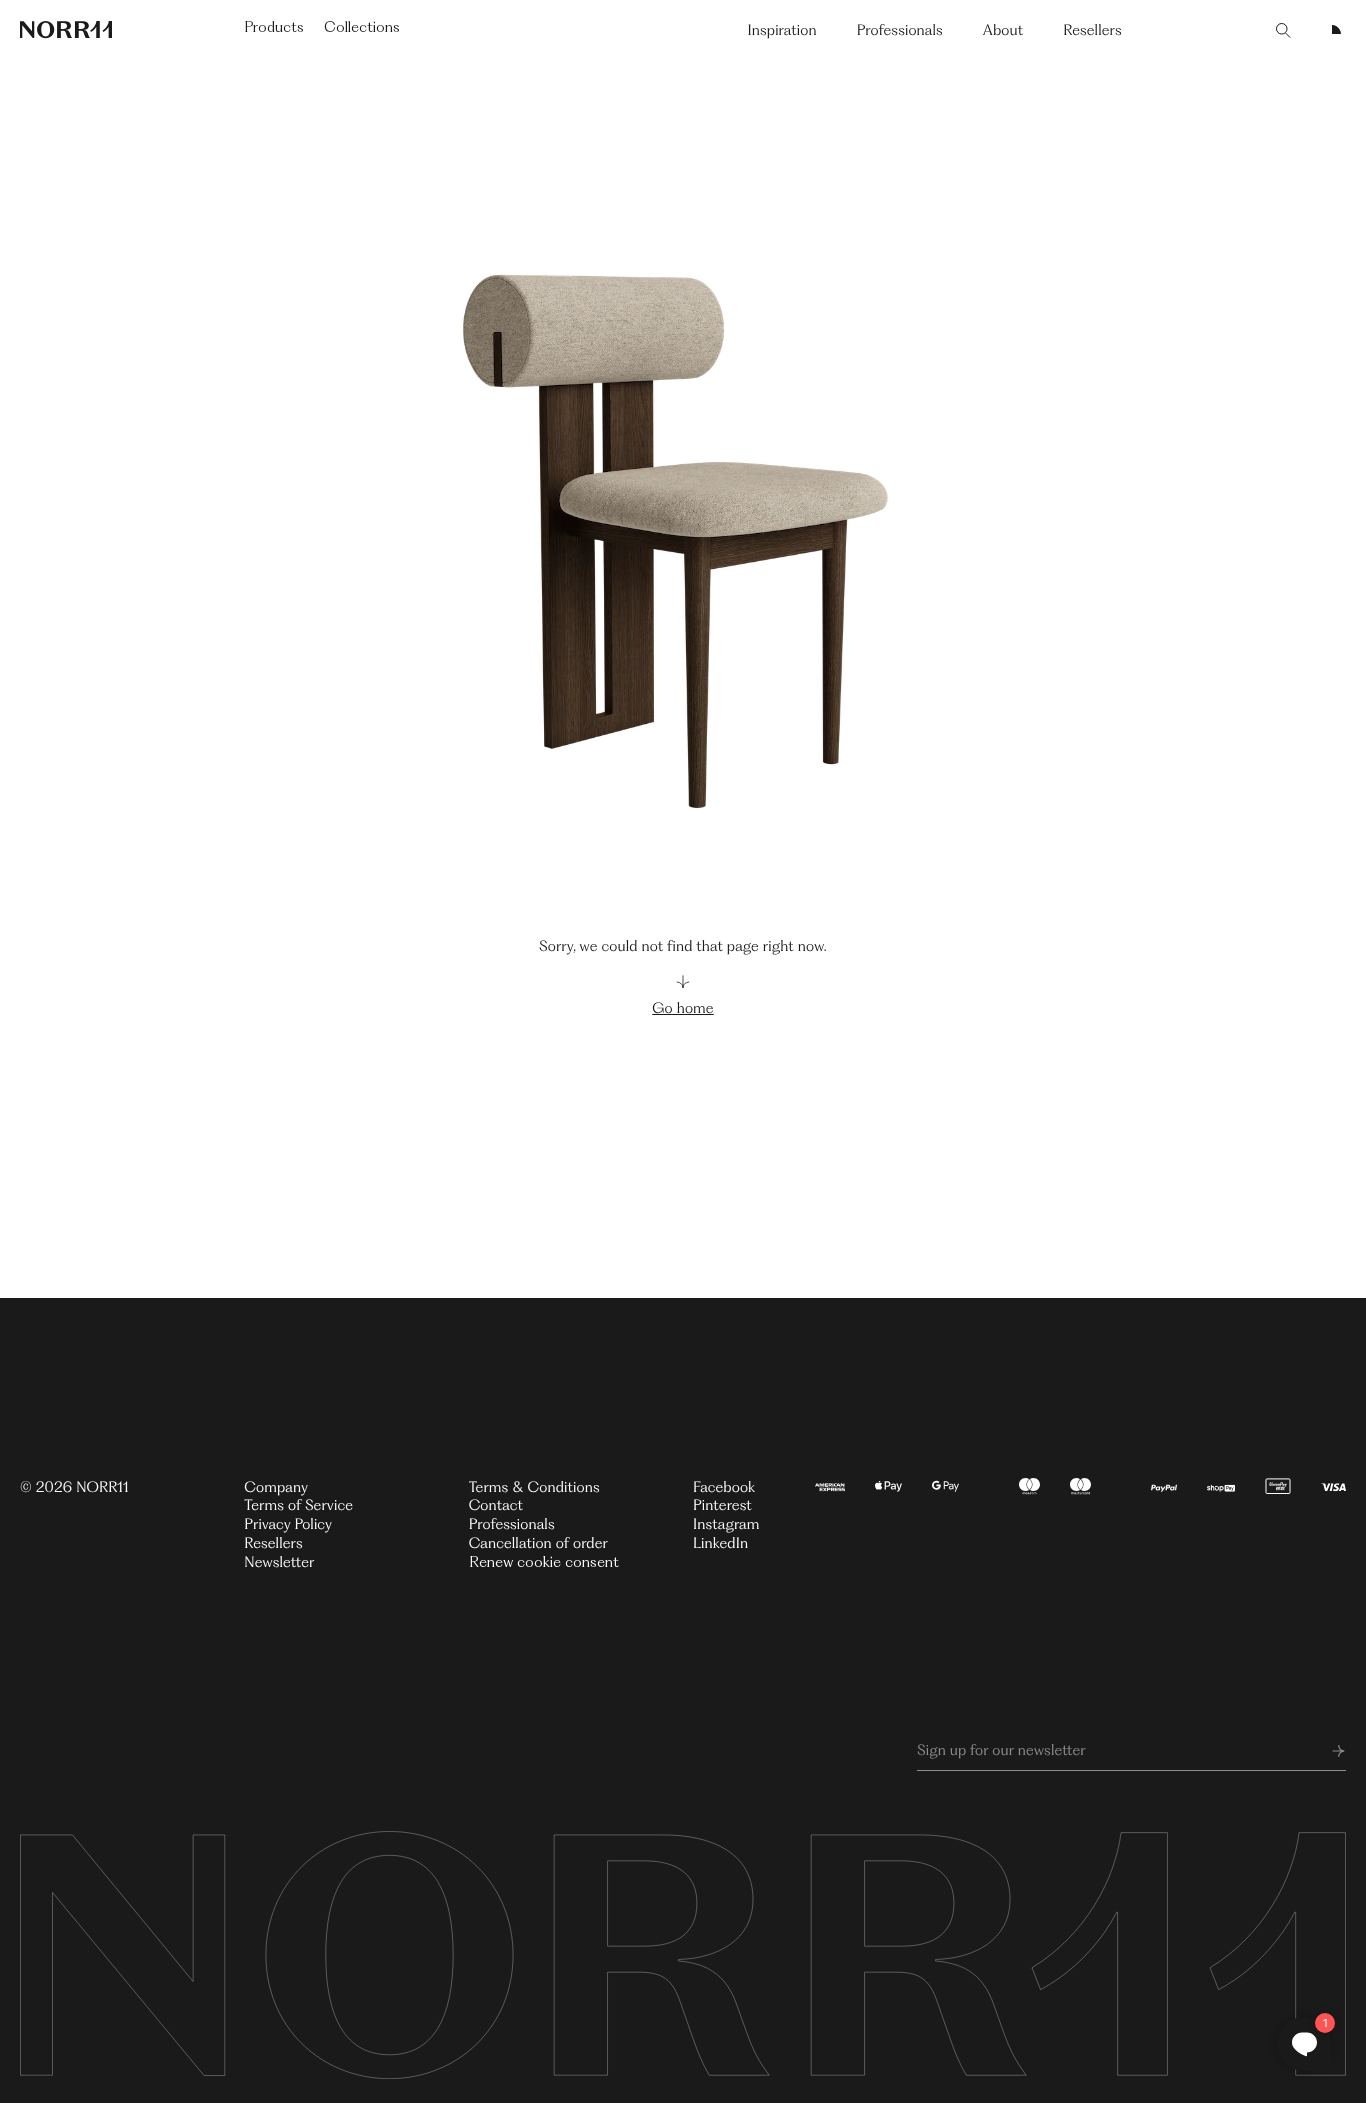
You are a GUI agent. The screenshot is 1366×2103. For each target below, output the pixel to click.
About (1003, 30)
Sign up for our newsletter (1001, 1750)
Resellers (1092, 30)
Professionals (900, 30)
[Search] (1283, 30)
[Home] (66, 30)
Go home (682, 1008)
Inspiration (781, 30)
